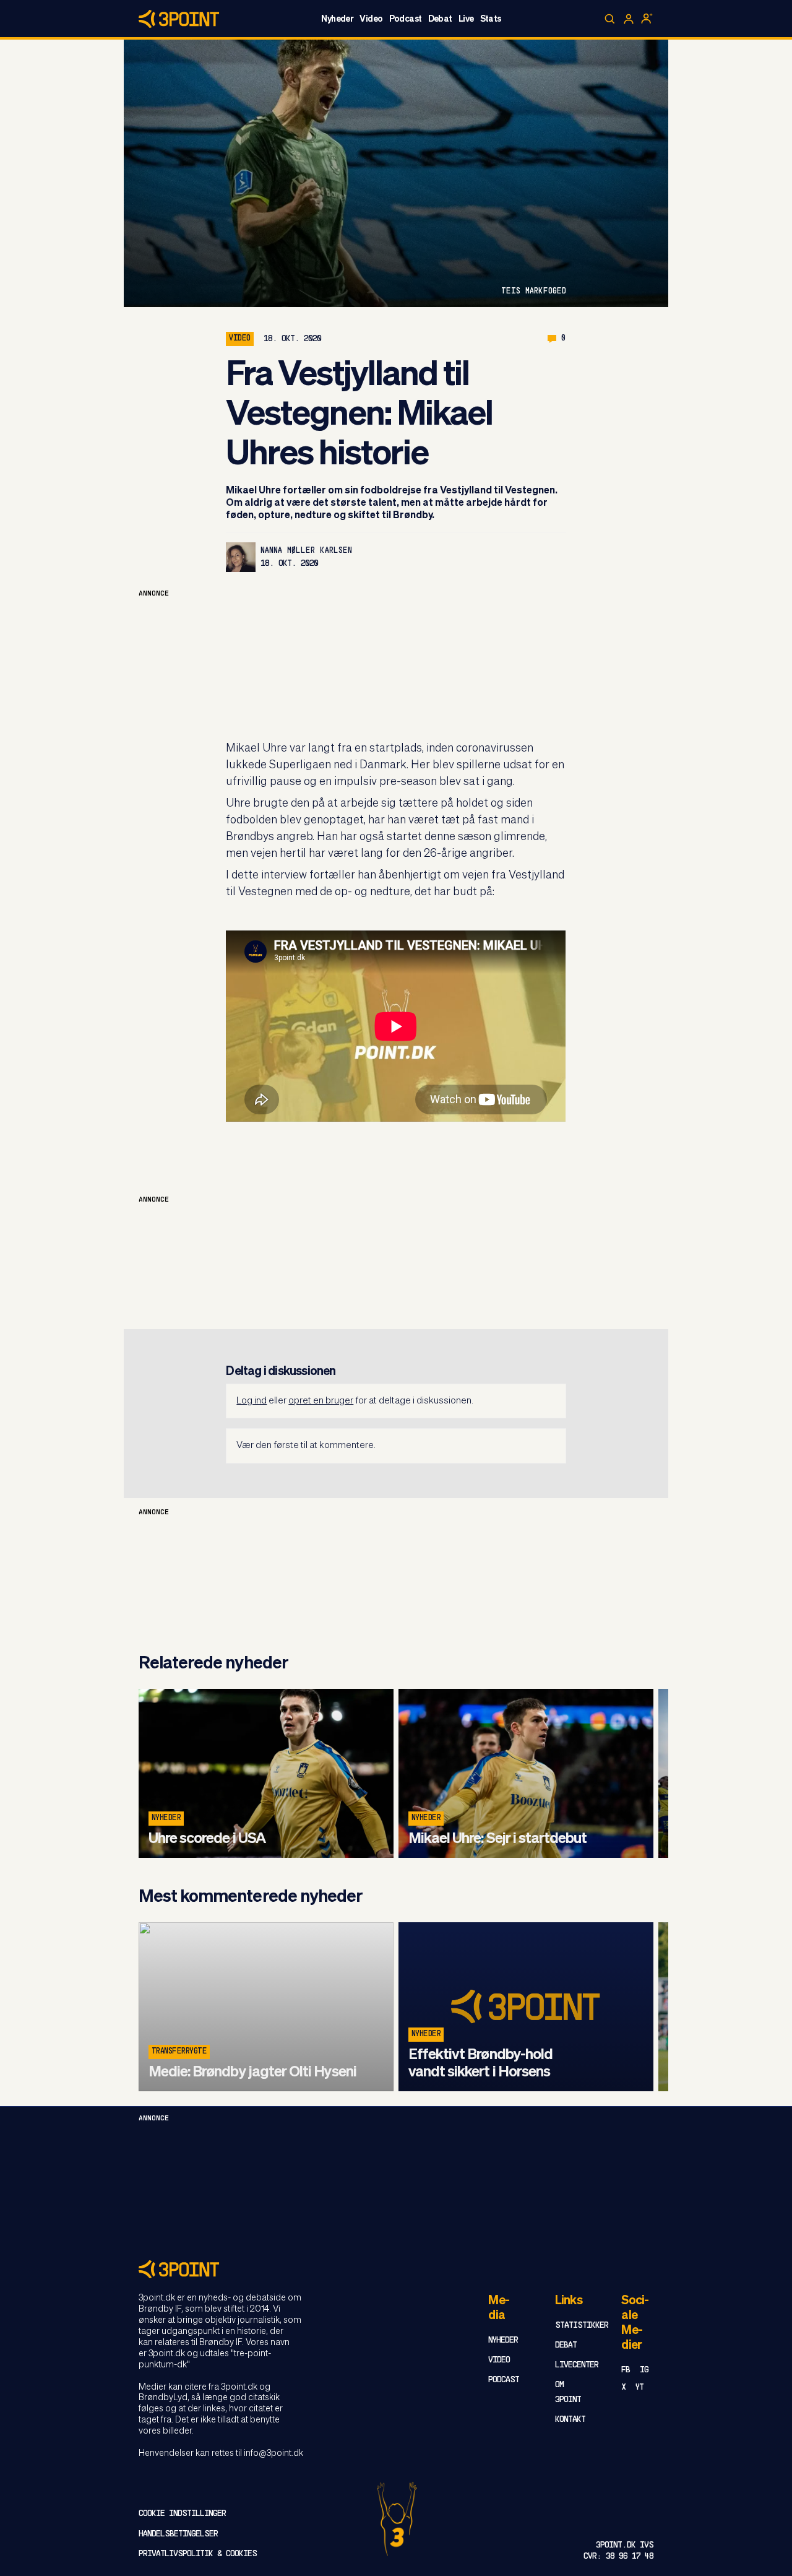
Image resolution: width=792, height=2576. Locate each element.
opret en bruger (321, 1401)
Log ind (252, 1401)
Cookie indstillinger (182, 2514)
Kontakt (570, 2420)
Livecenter (577, 2365)
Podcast (406, 19)
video (239, 339)
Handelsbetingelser (178, 2534)
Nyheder (337, 19)
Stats (491, 19)
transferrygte (179, 2052)
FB (626, 2370)
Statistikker (582, 2326)
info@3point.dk (273, 2453)
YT (639, 2387)
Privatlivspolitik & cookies (198, 2554)
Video (371, 19)
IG (644, 2370)
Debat (440, 19)
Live (466, 19)
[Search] (610, 19)
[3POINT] (396, 2269)
